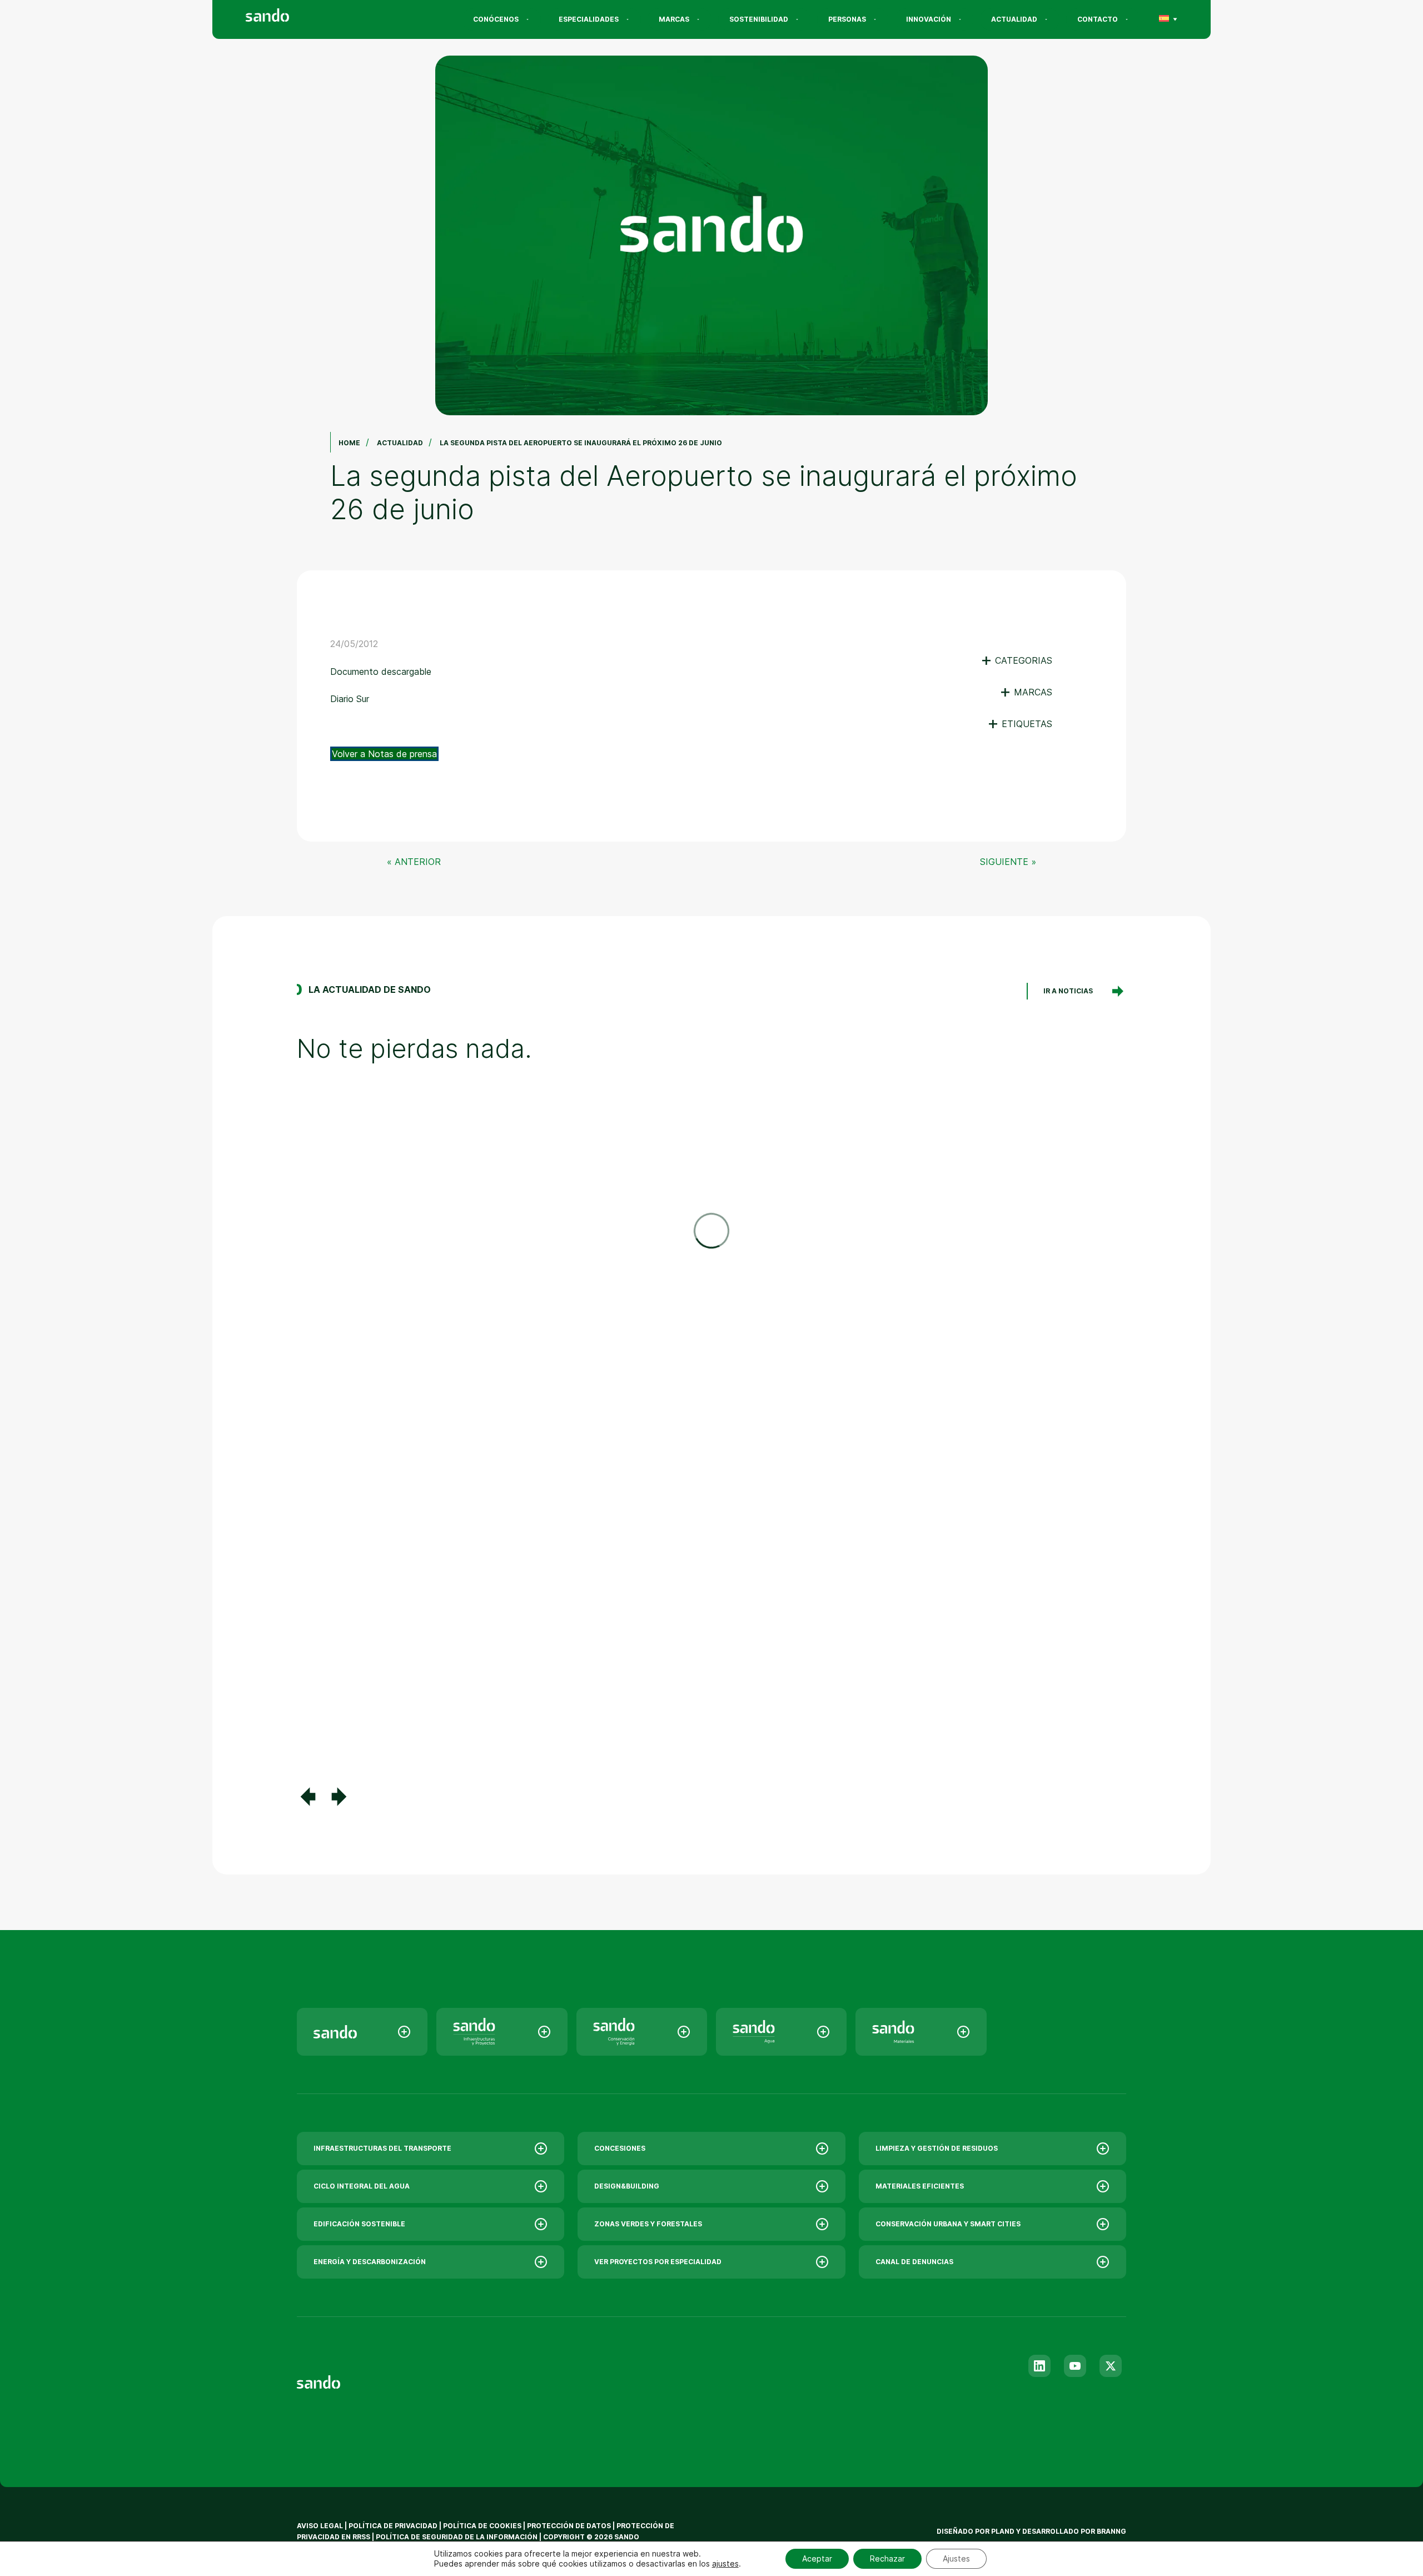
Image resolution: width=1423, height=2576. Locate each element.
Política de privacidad (394, 2526)
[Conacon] (642, 2032)
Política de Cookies (483, 2526)
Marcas (674, 19)
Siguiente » (1008, 862)
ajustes (725, 2563)
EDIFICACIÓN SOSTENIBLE (359, 2224)
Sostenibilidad (759, 19)
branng (1111, 2531)
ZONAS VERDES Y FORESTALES (648, 2224)
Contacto (1098, 19)
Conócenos (496, 19)
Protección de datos (569, 2526)
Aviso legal (320, 2526)
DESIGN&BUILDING (627, 2186)
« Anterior (414, 862)
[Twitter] (1111, 2366)
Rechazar (887, 2558)
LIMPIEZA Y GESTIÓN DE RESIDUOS (937, 2148)
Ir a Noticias (1068, 991)
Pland (1003, 2531)
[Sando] (287, 17)
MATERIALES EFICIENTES (920, 2186)
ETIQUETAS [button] (1020, 724)
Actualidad (1014, 19)
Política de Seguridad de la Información (457, 2537)
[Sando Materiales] (921, 2032)
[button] (308, 1797)
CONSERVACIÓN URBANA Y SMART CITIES (948, 2224)
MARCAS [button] (1026, 692)
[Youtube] (1075, 2366)
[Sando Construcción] (502, 2032)
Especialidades (589, 19)
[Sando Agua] (781, 2032)
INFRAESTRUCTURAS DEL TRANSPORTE (382, 2148)
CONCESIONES (620, 2148)
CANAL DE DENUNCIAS (914, 2262)
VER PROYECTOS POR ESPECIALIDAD (658, 2262)
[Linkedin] (1039, 2366)
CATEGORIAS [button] (1016, 660)
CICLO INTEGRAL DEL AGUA (362, 2186)
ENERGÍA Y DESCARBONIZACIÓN (370, 2262)
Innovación (929, 19)
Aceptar (817, 2558)
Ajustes (956, 2558)
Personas (847, 19)
